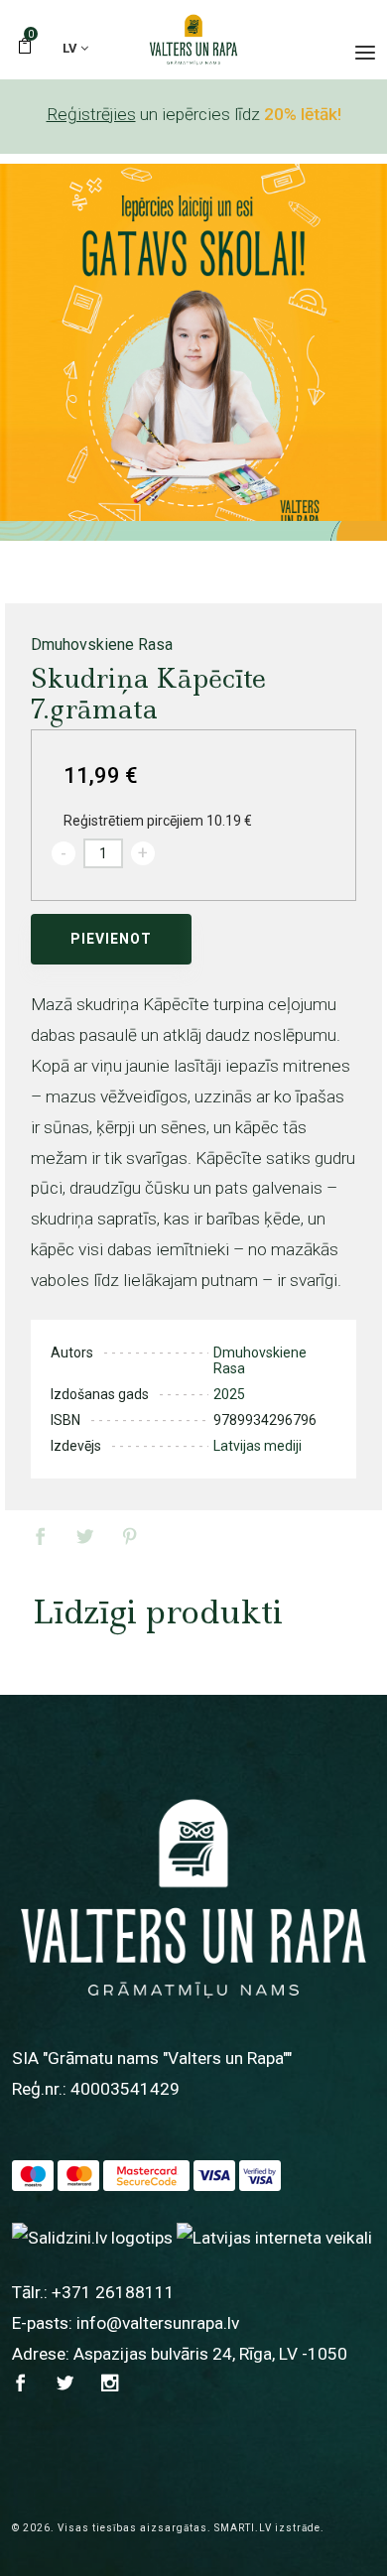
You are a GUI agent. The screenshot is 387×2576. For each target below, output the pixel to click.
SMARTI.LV (243, 2528)
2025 (229, 1394)
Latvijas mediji (258, 1446)
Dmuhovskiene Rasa (102, 644)
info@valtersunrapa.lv (158, 2323)
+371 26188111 (113, 2292)
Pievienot (111, 939)
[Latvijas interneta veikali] (274, 2237)
